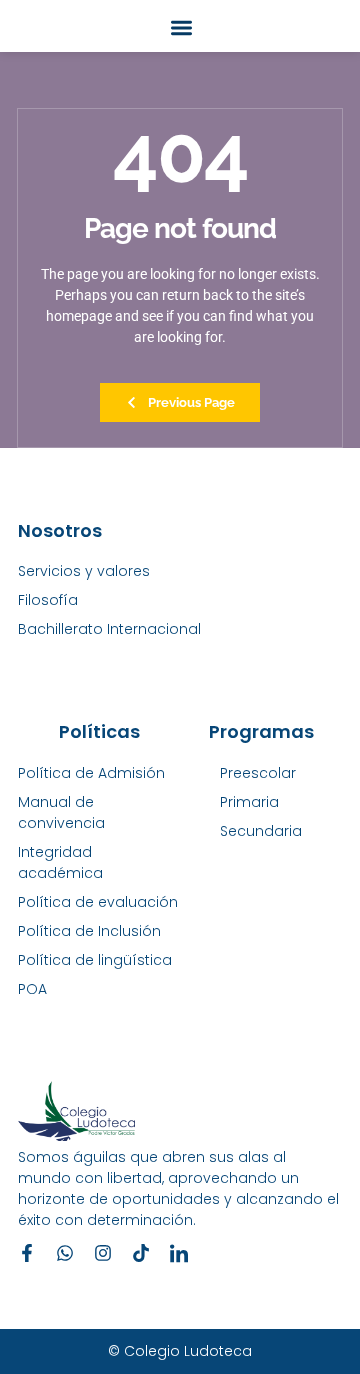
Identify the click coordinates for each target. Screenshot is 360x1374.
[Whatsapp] (65, 1253)
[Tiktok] (141, 1253)
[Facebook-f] (27, 1253)
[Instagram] (103, 1253)
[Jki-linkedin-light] (179, 1253)
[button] (182, 27)
